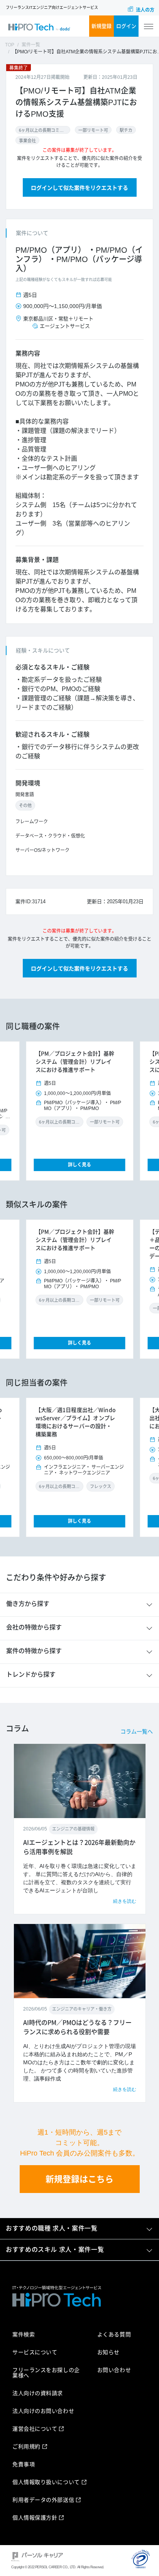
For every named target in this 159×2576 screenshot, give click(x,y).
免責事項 (24, 2464)
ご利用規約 (26, 2447)
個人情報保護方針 (35, 2518)
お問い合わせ (114, 2370)
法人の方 (145, 10)
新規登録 (101, 26)
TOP (10, 45)
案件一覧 (31, 45)
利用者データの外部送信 (43, 2500)
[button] (35, 1111)
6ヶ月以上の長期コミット (43, 130)
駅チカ (126, 130)
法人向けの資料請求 (38, 2393)
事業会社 (27, 141)
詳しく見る (79, 1165)
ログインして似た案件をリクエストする (79, 188)
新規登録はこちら (79, 2179)
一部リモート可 (93, 130)
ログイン (126, 26)
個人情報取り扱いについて (46, 2482)
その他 (25, 805)
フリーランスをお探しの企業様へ (46, 2373)
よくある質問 (114, 2334)
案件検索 (24, 2334)
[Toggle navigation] (149, 26)
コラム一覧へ (137, 1732)
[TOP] (39, 26)
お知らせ (108, 2352)
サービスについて (35, 2352)
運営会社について (35, 2429)
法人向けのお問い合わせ (43, 2411)
